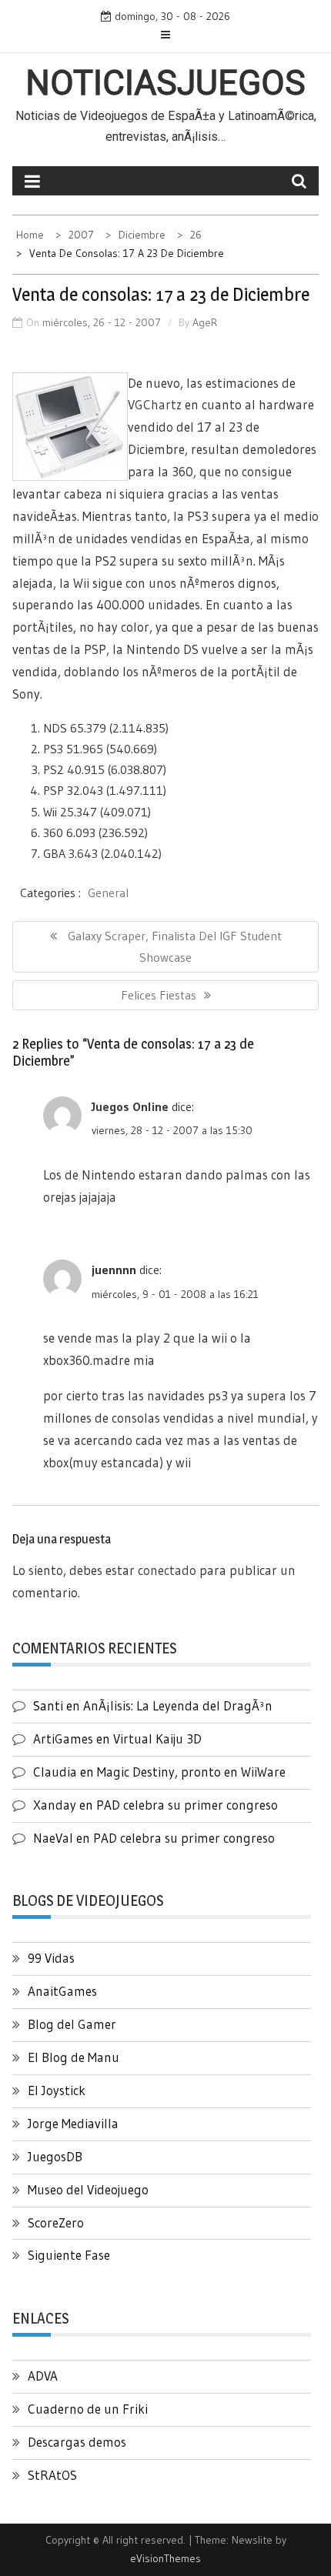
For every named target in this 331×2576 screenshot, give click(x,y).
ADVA (43, 2376)
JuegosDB (55, 2156)
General (108, 893)
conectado (167, 1570)
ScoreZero (56, 2222)
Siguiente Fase (69, 2255)
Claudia (55, 1772)
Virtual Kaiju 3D (157, 1738)
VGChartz (155, 404)
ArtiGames (63, 1738)
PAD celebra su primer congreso (187, 1805)
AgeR (205, 322)
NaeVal (53, 1838)
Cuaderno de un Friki (88, 2409)
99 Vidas (51, 1958)
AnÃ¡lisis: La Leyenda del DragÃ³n (178, 1705)
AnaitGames (62, 1991)
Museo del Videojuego (88, 2189)
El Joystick (57, 2090)
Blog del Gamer (72, 2024)
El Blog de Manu (74, 2057)
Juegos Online (130, 1106)
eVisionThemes (165, 2558)
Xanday (55, 1805)
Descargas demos (77, 2442)
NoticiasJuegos (165, 83)
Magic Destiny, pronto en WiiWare (191, 1772)
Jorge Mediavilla (73, 2123)
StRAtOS (52, 2475)
